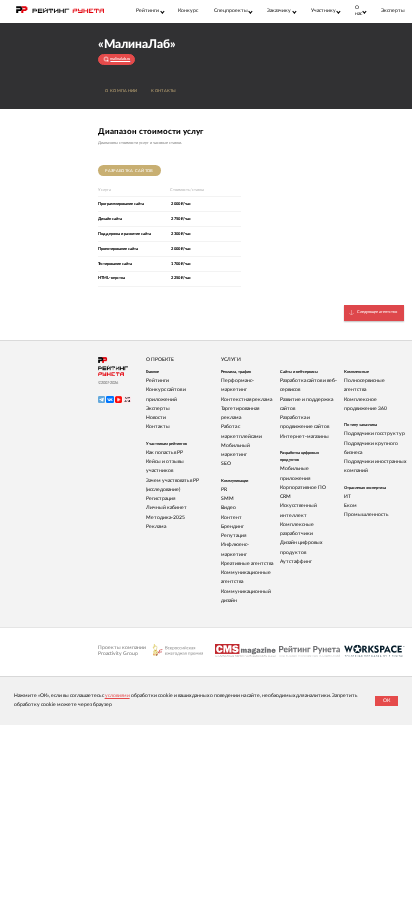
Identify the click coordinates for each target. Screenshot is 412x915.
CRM (285, 496)
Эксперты (393, 10)
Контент (231, 517)
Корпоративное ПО (303, 487)
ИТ (347, 496)
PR (224, 489)
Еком (350, 505)
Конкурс (188, 10)
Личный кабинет (166, 507)
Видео (228, 507)
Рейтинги (157, 380)
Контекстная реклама (246, 399)
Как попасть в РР (164, 452)
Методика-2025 (165, 517)
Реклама (156, 526)
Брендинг (232, 526)
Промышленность (366, 514)
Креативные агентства (247, 563)
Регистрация (160, 498)
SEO (226, 463)
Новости (156, 417)
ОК (386, 700)
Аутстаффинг (296, 561)
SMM (227, 498)
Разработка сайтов (129, 171)
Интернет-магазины (304, 436)
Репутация (233, 535)
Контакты (163, 91)
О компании (121, 91)
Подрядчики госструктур (374, 433)
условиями (117, 695)
